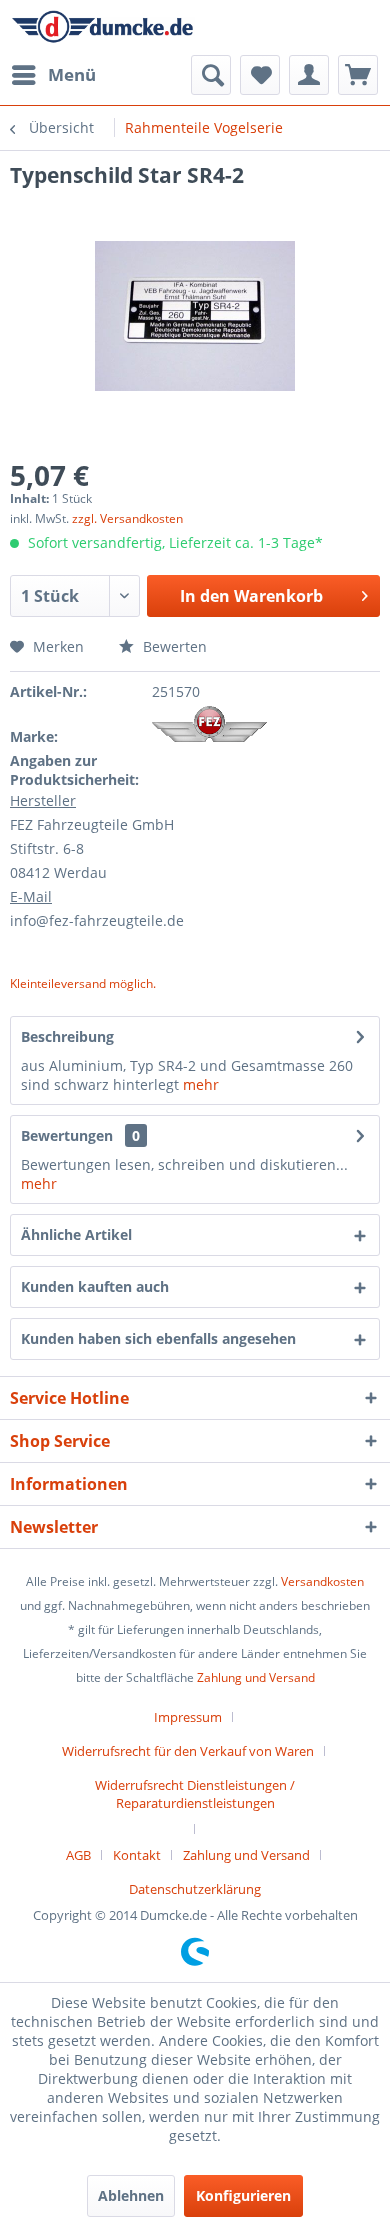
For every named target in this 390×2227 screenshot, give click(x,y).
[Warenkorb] (358, 75)
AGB (78, 1855)
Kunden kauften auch (95, 1286)
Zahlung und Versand (256, 1677)
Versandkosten (322, 1581)
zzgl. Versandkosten (127, 518)
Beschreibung (67, 1036)
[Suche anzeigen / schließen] (211, 75)
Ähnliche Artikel (76, 1234)
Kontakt (137, 1855)
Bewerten (173, 646)
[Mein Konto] (309, 75)
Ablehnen (131, 2195)
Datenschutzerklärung (195, 1889)
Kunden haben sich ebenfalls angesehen (158, 1338)
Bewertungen (67, 1135)
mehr (201, 1084)
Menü (72, 74)
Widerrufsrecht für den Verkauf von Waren (188, 1751)
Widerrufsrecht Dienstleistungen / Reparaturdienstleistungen (195, 1794)
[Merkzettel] (260, 75)
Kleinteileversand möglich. (83, 983)
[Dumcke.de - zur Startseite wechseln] (102, 27)
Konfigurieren (243, 2195)
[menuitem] (53, 75)
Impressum (188, 1717)
